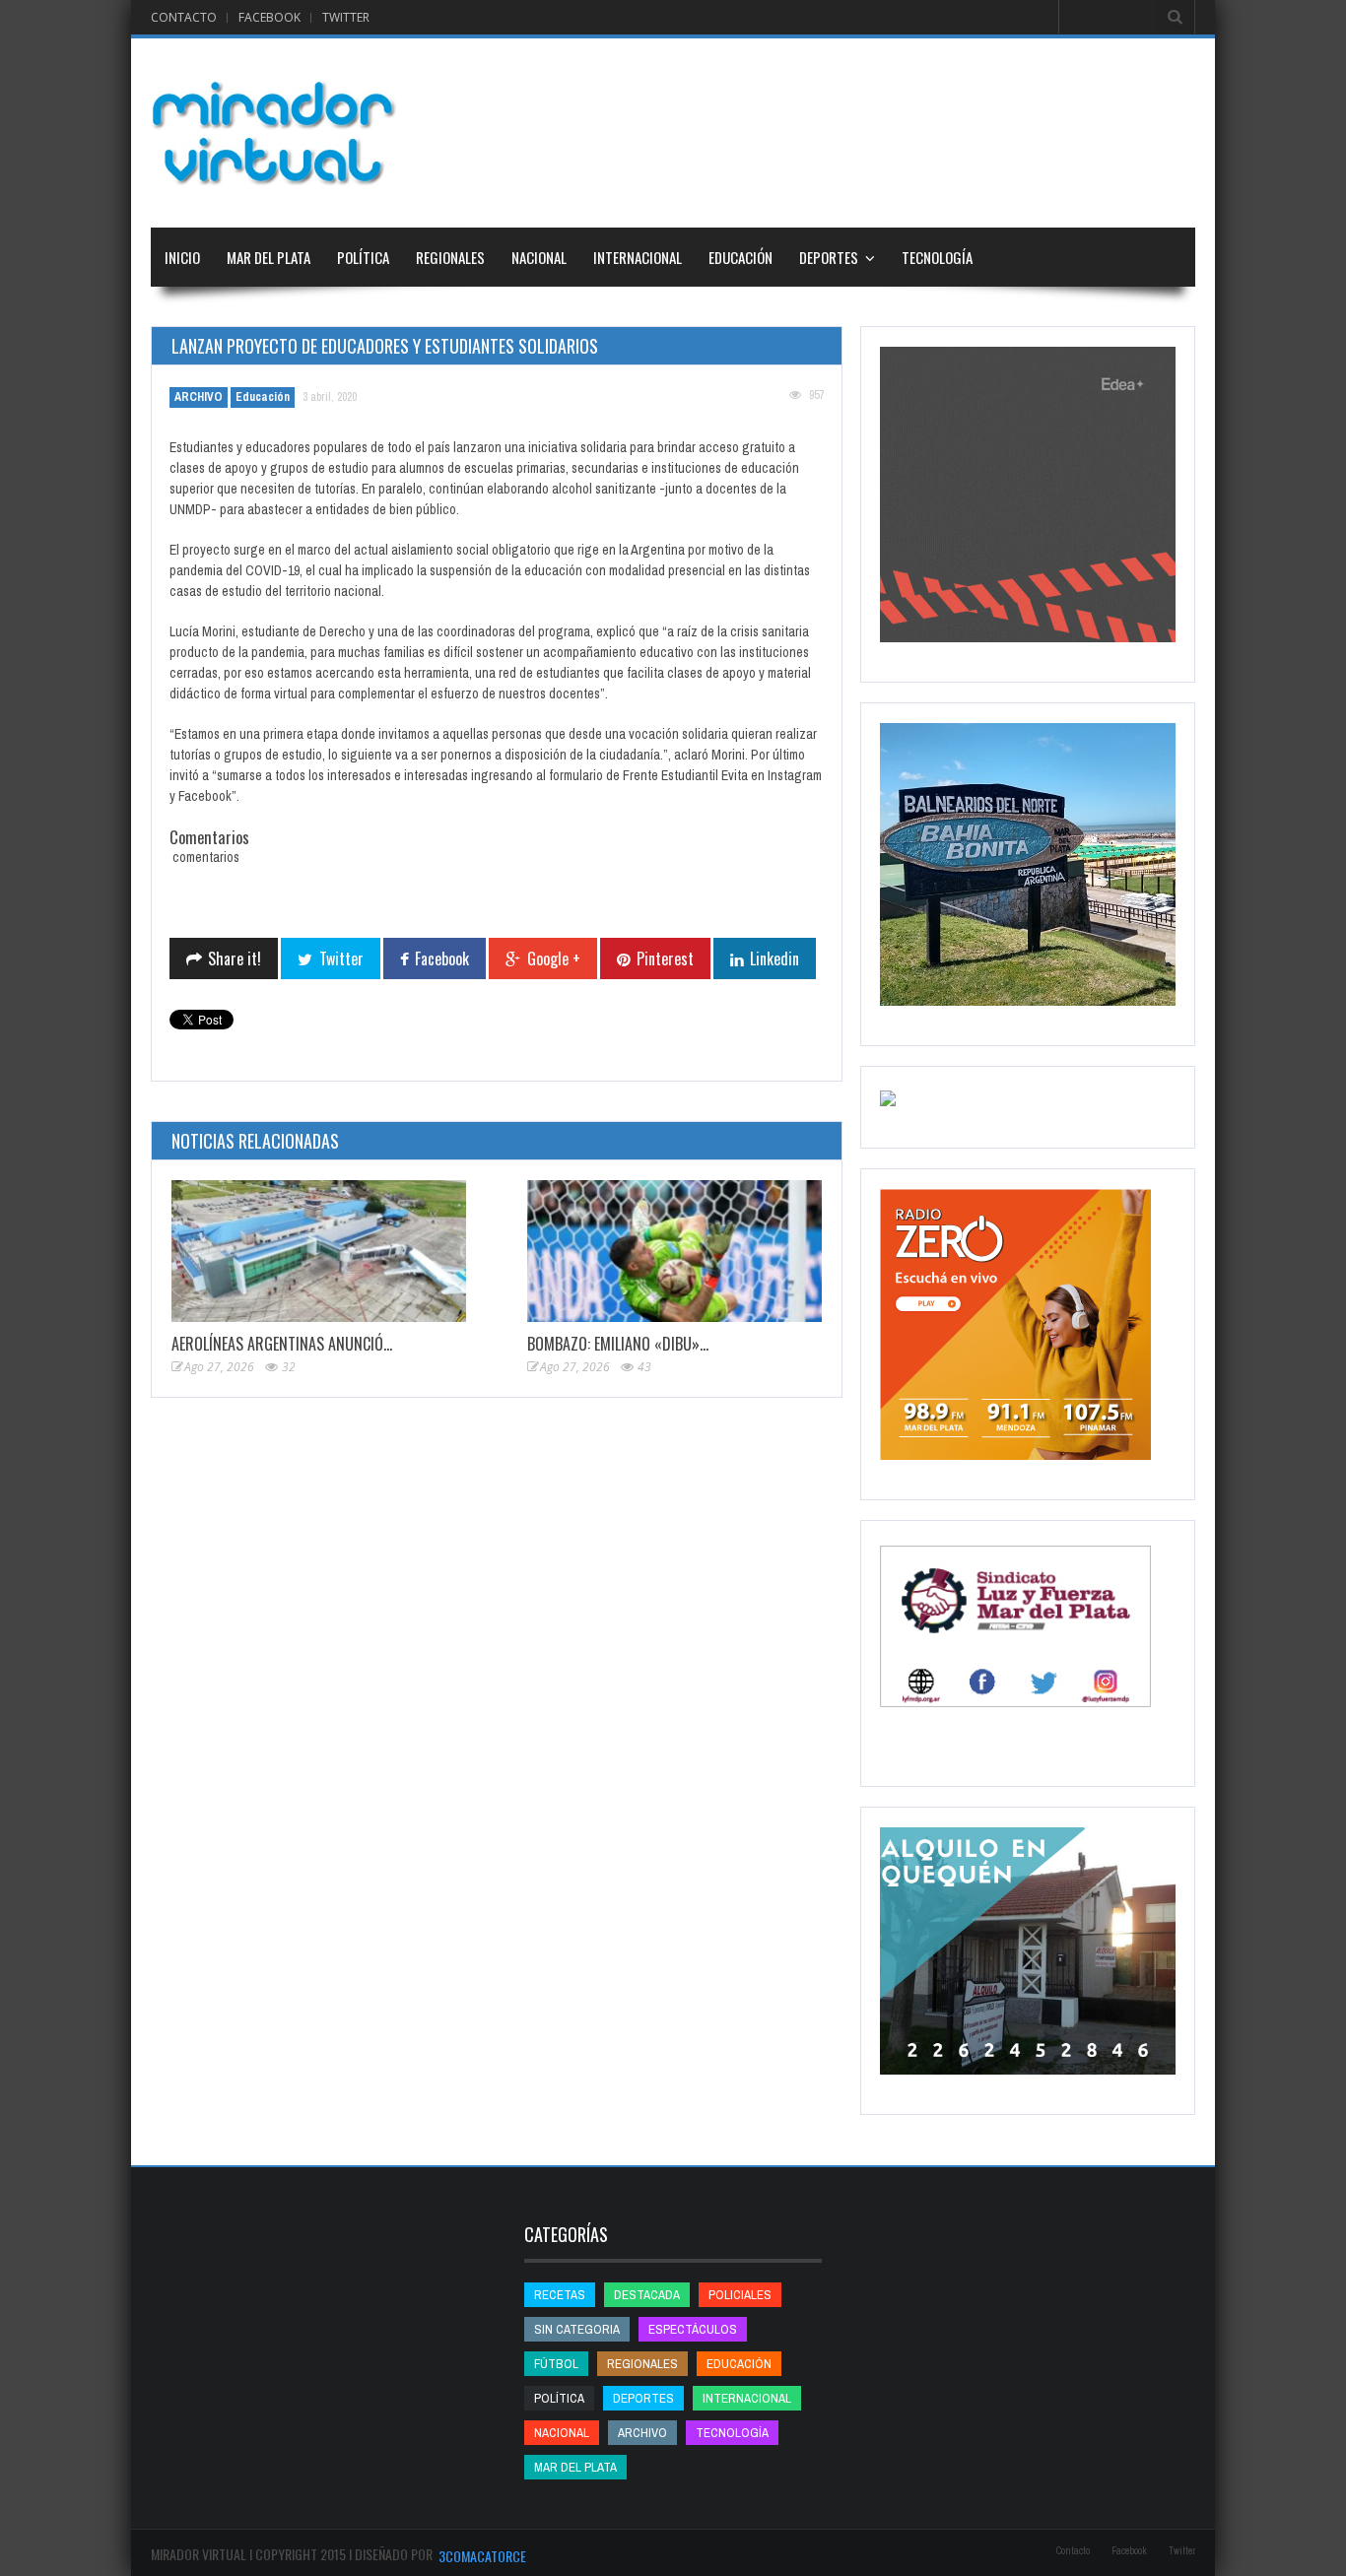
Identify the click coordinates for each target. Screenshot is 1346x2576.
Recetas (560, 2295)
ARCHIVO (199, 397)
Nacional (539, 257)
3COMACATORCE (482, 2556)
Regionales (450, 257)
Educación (740, 257)
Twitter (346, 17)
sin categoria (577, 2329)
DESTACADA (647, 2295)
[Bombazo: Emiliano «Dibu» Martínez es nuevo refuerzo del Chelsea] (674, 1252)
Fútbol (556, 2364)
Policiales (740, 2295)
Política (363, 257)
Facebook (269, 17)
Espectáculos (693, 2329)
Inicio (182, 257)
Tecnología (937, 257)
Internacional (638, 257)
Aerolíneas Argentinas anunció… (282, 1344)
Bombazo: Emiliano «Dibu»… (618, 1344)
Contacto (184, 17)
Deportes (829, 257)
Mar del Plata (269, 257)
